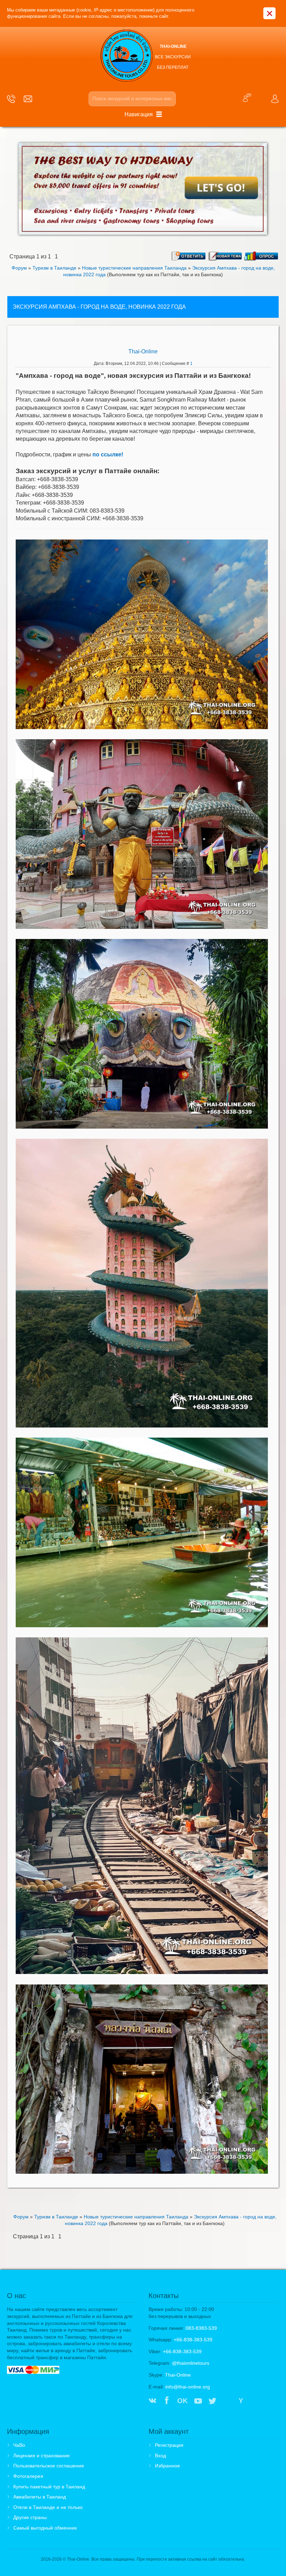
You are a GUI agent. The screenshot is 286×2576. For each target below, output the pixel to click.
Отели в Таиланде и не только (48, 2507)
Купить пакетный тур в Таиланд (49, 2487)
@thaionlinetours (191, 2363)
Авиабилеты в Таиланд (40, 2497)
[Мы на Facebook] (167, 2401)
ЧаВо (19, 2445)
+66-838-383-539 (193, 2340)
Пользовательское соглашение (49, 2466)
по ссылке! (108, 454)
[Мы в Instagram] (227, 2401)
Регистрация (169, 2445)
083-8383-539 (201, 2328)
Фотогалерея (28, 2476)
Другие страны (30, 2517)
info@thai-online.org (188, 2387)
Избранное (167, 2466)
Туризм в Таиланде (54, 268)
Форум (19, 268)
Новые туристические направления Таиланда (134, 268)
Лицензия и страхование (42, 2456)
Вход (160, 2456)
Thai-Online (143, 351)
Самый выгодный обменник (45, 2528)
